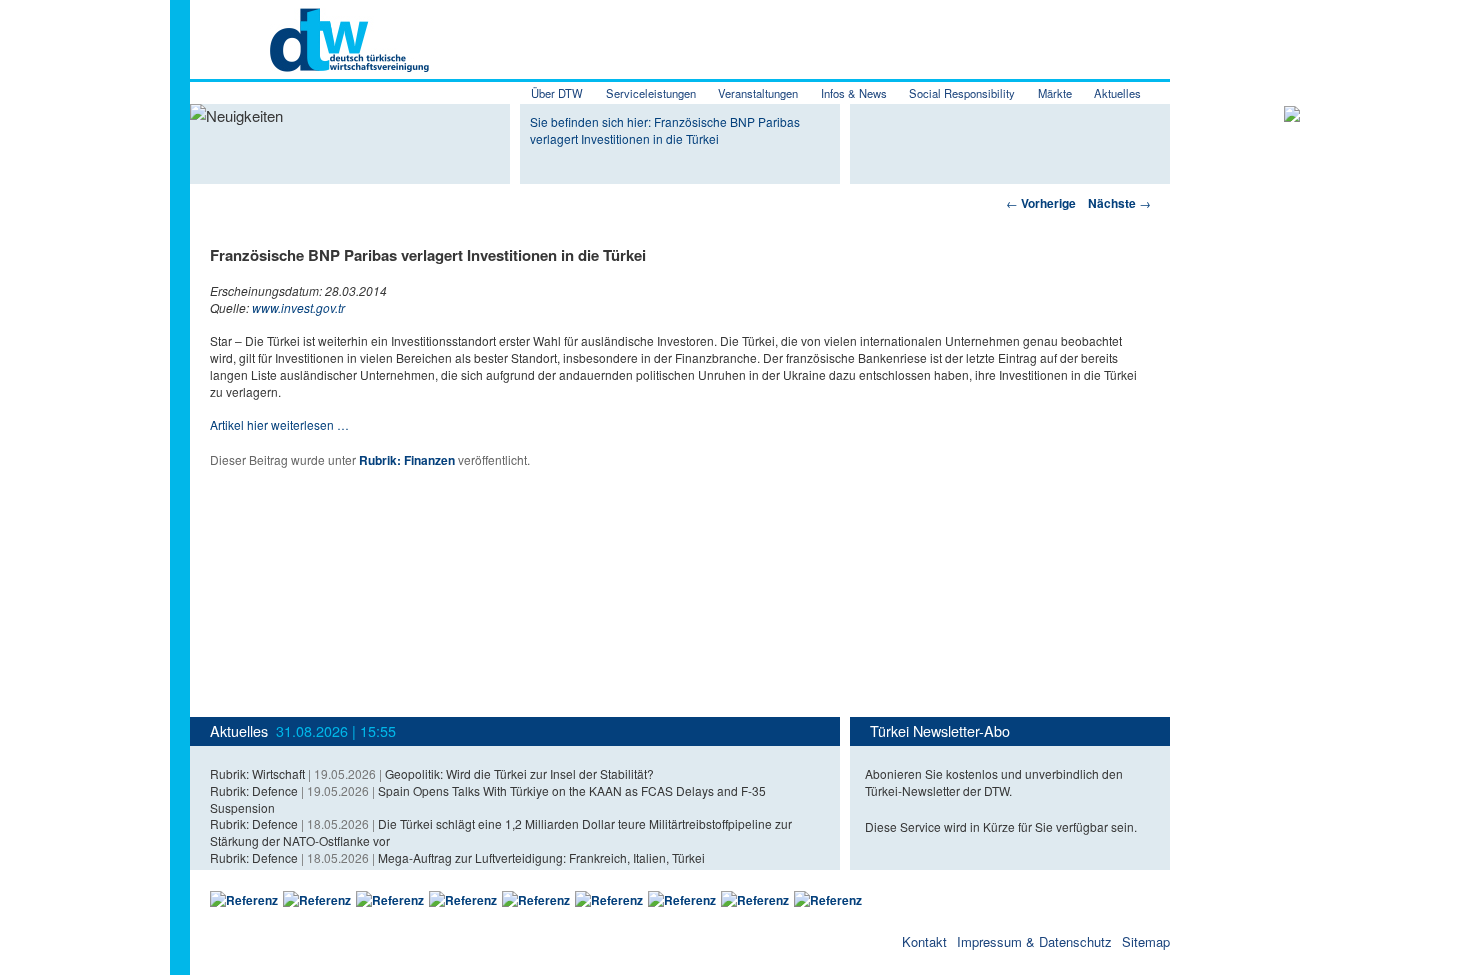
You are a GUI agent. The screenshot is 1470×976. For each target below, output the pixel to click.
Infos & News (854, 93)
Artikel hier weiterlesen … (279, 424)
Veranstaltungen (758, 93)
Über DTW (557, 93)
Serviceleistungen (651, 93)
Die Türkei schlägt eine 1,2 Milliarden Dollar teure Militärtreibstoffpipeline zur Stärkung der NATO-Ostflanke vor (501, 832)
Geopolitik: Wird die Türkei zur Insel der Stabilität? (519, 773)
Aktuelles (1117, 93)
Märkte (1055, 93)
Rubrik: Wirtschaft (257, 773)
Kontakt (924, 941)
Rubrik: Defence (254, 790)
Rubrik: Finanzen (407, 460)
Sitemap (1146, 941)
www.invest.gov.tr (298, 307)
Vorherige (1041, 203)
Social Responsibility (962, 93)
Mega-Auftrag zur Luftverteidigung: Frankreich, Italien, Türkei (541, 857)
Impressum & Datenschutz (1034, 941)
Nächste (1119, 203)
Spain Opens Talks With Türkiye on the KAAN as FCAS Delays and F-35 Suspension (488, 799)
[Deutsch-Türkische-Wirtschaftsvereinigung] (309, 60)
